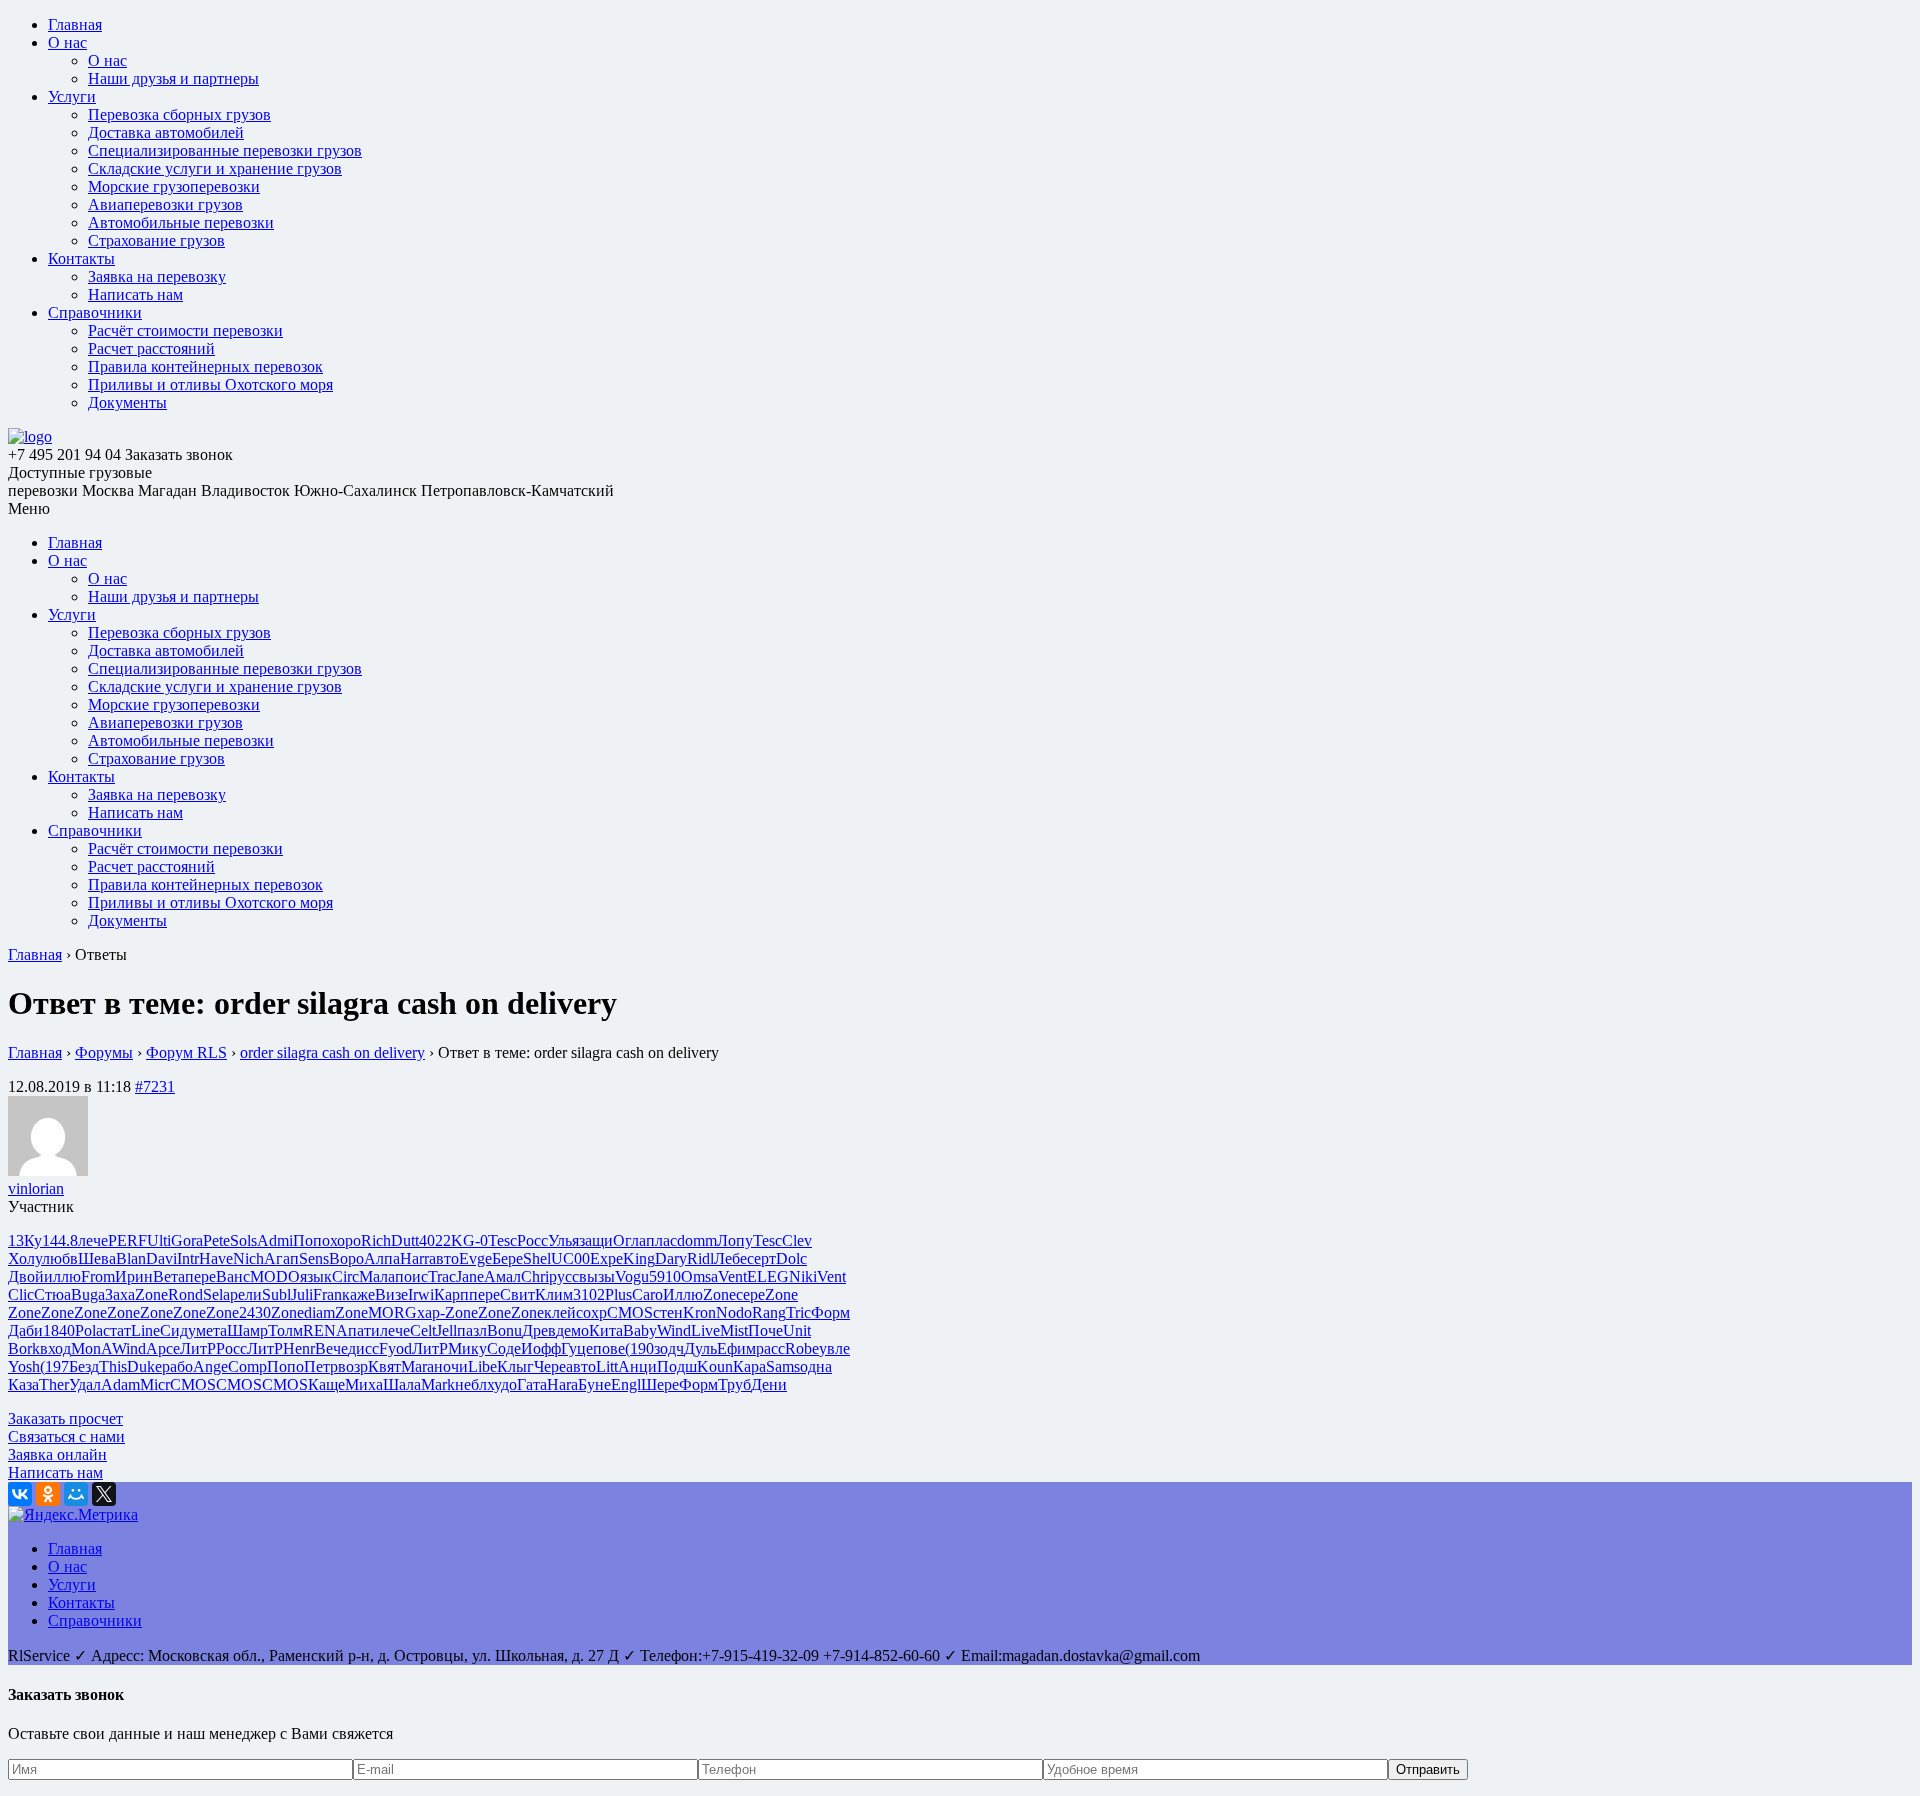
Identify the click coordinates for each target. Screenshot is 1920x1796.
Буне (594, 1384)
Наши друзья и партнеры (173, 78)
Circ (345, 1276)
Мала (377, 1276)
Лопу (735, 1240)
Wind (674, 1330)
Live (705, 1330)
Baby (640, 1330)
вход (55, 1348)
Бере (507, 1258)
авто (444, 1258)
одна (816, 1366)
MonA (91, 1348)
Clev (797, 1240)
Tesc (502, 1240)
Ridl (700, 1258)
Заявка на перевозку (157, 276)
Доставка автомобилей (166, 132)
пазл (472, 1330)
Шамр (247, 1330)
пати (364, 1330)
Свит (517, 1294)
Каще (326, 1384)
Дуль (700, 1348)
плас (661, 1240)
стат (117, 1330)
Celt (423, 1330)
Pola (89, 1330)
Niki (803, 1276)
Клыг (515, 1366)
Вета (169, 1276)
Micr (155, 1384)
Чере (550, 1366)
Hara (562, 1384)
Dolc (791, 1258)
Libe (482, 1366)
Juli (302, 1294)
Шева (97, 1258)
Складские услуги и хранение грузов (215, 168)
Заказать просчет (65, 1418)
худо (502, 1384)
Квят (384, 1366)
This (113, 1366)
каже (358, 1294)
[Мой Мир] (76, 1494)
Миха (364, 1384)
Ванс (233, 1276)
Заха (120, 1294)
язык (316, 1276)
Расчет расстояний (151, 348)
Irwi (421, 1294)
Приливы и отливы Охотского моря (210, 384)
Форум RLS (186, 1052)
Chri (535, 1276)
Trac (442, 1276)
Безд (84, 1366)
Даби (25, 1330)
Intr (188, 1258)
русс (564, 1276)
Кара (749, 1366)
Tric (798, 1312)
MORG (392, 1312)
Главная (75, 24)
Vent (732, 1276)
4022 (435, 1240)
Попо (311, 1240)
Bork (24, 1348)
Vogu (632, 1276)
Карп (451, 1294)
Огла (629, 1240)
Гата (532, 1384)
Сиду (178, 1330)
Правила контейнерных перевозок (205, 366)
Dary (671, 1258)
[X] (104, 1494)
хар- (431, 1312)
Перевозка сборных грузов (179, 114)
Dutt (405, 1240)
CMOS (630, 1312)
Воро (346, 1258)
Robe (802, 1348)
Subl (276, 1294)
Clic (21, 1294)
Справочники (95, 312)
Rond (185, 1294)
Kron (699, 1312)
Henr (299, 1348)
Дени (769, 1384)
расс (770, 1348)
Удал (85, 1384)
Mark (438, 1384)
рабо (177, 1366)
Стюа (52, 1294)
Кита (606, 1330)
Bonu (504, 1330)
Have (216, 1258)
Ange (210, 1366)
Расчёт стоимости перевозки (185, 330)
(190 (639, 1348)
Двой (26, 1276)
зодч (669, 1348)
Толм (285, 1330)
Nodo (734, 1312)
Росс (532, 1240)
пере (200, 1276)
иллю (62, 1276)
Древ (539, 1330)
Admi (275, 1240)
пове (609, 1348)
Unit (797, 1330)
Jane (470, 1276)
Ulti (159, 1240)
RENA (325, 1330)
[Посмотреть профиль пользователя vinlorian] (48, 1170)
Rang (769, 1312)
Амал (502, 1276)
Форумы (104, 1052)
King (639, 1258)
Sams (783, 1366)
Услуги (72, 96)
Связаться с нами (66, 1436)
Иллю (683, 1294)
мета (211, 1330)
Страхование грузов (156, 240)
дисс (363, 1348)
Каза (23, 1384)
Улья (563, 1240)
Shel (537, 1258)
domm (697, 1240)
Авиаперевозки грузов (165, 204)
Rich (376, 1240)
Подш (677, 1366)
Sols (243, 1240)
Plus (618, 1294)
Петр (321, 1366)
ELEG (768, 1276)
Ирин (134, 1276)
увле (834, 1348)
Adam (120, 1384)
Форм (830, 1312)
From (98, 1276)
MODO (275, 1276)
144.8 (60, 1240)
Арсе (163, 1348)
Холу (25, 1258)
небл (471, 1384)
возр (353, 1366)
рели (246, 1294)
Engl (626, 1384)
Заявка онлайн (57, 1454)
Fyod (395, 1348)
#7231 (155, 1086)
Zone (151, 1294)
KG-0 (469, 1240)
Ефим (736, 1348)
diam (319, 1312)
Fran (327, 1294)
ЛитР (198, 1348)
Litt (607, 1366)
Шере (660, 1384)
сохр (591, 1312)
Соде (504, 1348)
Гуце (577, 1348)
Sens (314, 1258)
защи (596, 1240)
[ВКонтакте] (20, 1494)
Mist (734, 1330)
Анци (637, 1366)
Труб (734, 1384)
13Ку (25, 1240)
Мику (467, 1348)
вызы (597, 1276)
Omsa (699, 1276)
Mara (417, 1366)
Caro (647, 1294)
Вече (331, 1348)
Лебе (730, 1258)
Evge (475, 1258)
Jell (446, 1330)
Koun (715, 1366)
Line (145, 1330)
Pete (216, 1240)
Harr (414, 1258)
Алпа (382, 1258)
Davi (161, 1258)
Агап (281, 1258)
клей (560, 1312)
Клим (554, 1294)
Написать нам (135, 294)
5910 (665, 1276)
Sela (216, 1294)
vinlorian (36, 1188)
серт (761, 1258)
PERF (127, 1240)
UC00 (570, 1258)
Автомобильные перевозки (181, 222)
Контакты (81, 258)
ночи (451, 1366)
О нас (67, 42)
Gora (187, 1240)
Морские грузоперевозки (174, 186)
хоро (345, 1240)
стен (668, 1312)
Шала (402, 1384)
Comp (247, 1366)
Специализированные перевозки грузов (225, 150)
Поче (765, 1330)
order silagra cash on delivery (332, 1052)
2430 (255, 1312)
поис (411, 1276)
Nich (248, 1258)
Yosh (24, 1366)
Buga (88, 1294)
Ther (54, 1384)
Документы (127, 402)
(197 (54, 1366)
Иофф (541, 1348)
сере (750, 1294)
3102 (589, 1294)
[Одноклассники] (48, 1494)
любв (60, 1258)
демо (572, 1330)
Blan (131, 1258)
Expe (606, 1258)
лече (93, 1240)
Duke (144, 1366)
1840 (59, 1330)
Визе (391, 1294)
